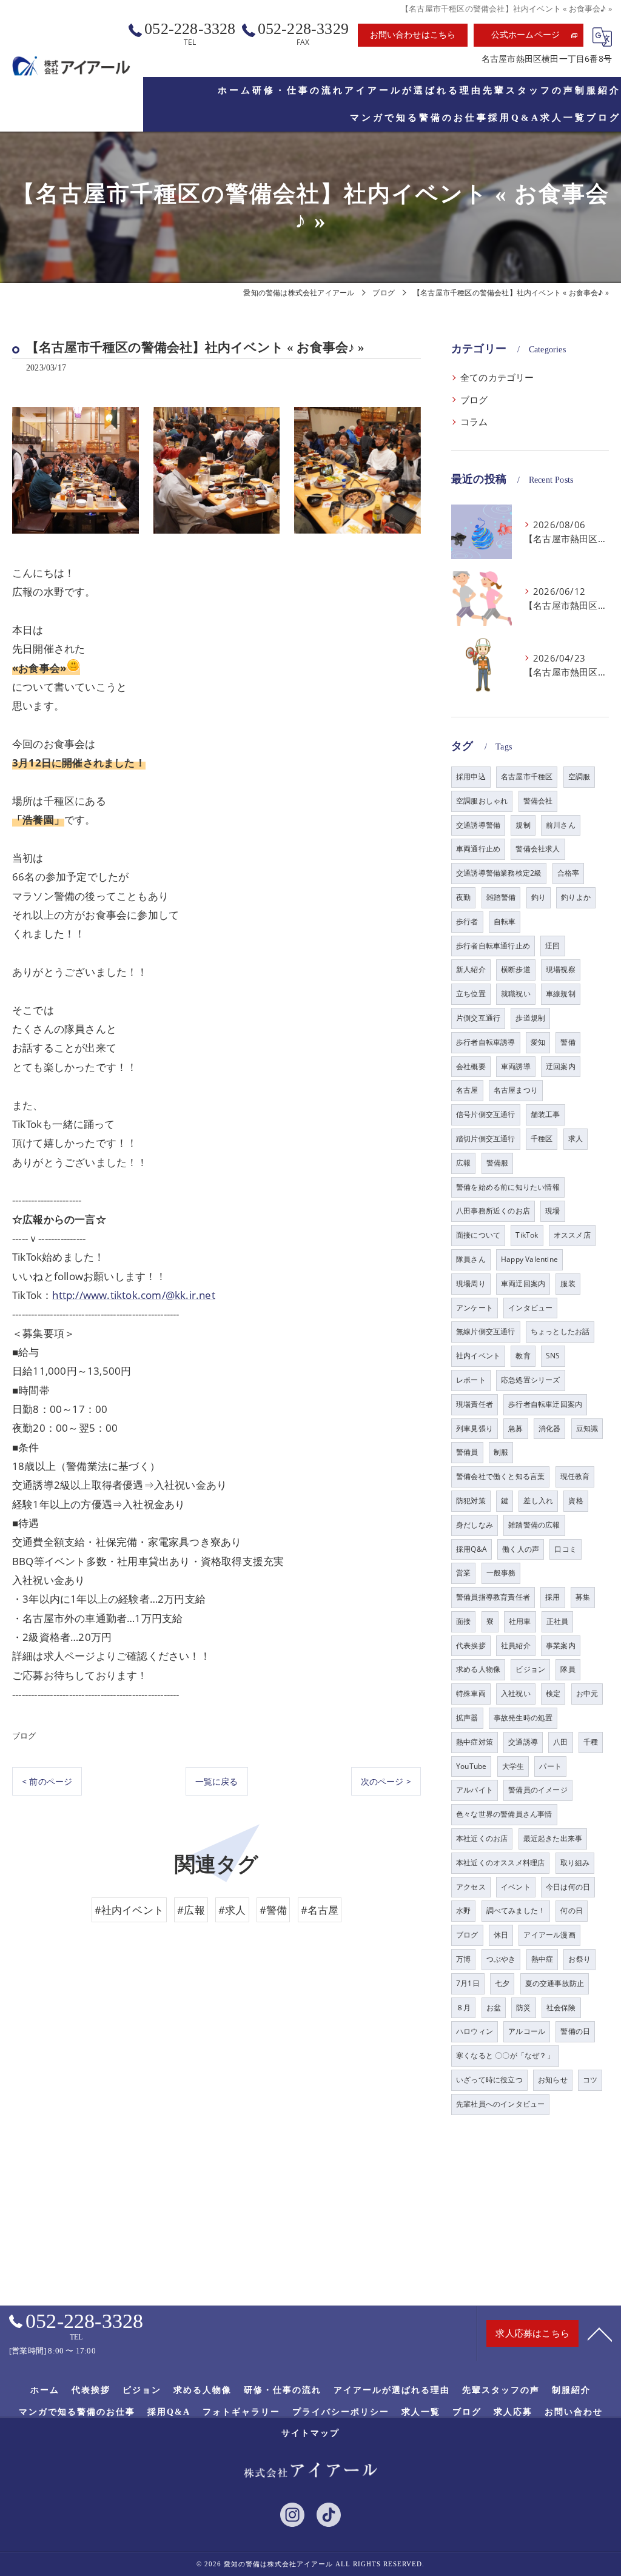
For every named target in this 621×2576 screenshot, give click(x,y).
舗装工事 (545, 1114)
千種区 (542, 1139)
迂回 (552, 946)
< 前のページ (47, 1781)
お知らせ (553, 2080)
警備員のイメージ (538, 1790)
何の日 (572, 1910)
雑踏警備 (501, 897)
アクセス (471, 1887)
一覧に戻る (217, 1781)
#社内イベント (129, 1910)
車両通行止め (478, 849)
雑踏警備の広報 (534, 1525)
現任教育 (575, 1476)
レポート (471, 1380)
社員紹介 (516, 1645)
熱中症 (542, 1959)
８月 (463, 2007)
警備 (568, 1042)
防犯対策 (471, 1501)
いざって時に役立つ (489, 2080)
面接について (478, 1235)
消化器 (550, 1428)
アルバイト (475, 1790)
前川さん (561, 825)
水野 (463, 1910)
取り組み (575, 1863)
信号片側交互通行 (486, 1114)
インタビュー (530, 1308)
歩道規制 (530, 1018)
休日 (501, 1935)
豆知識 (587, 1428)
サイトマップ (310, 2433)
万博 (463, 1959)
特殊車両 (471, 1693)
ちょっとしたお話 (560, 1331)
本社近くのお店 (482, 1838)
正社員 (558, 1621)
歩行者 (467, 921)
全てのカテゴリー (497, 377)
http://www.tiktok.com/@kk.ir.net (133, 1295)
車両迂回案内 (523, 1283)
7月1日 (468, 1983)
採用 (552, 1597)
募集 (583, 1597)
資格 (576, 1501)
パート (550, 1766)
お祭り (579, 1959)
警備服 (498, 1163)
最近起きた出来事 (553, 1838)
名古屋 (467, 1090)
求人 (576, 1139)
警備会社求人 (538, 849)
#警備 (274, 1910)
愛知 (538, 1042)
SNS (553, 1356)
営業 (463, 1573)
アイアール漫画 (549, 1935)
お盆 (494, 2007)
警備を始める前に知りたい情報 (508, 1187)
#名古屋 (320, 1910)
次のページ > (386, 1781)
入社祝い (516, 1693)
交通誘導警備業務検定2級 (499, 873)
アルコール (527, 2031)
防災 (523, 2007)
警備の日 (575, 2031)
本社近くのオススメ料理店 (500, 1863)
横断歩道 (516, 969)
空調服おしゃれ (482, 801)
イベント (516, 1887)
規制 (523, 825)
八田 (560, 1742)
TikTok (527, 1235)
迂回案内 (561, 1066)
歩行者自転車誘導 (486, 1042)
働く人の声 (521, 1549)
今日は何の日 (568, 1887)
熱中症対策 (475, 1742)
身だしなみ (475, 1525)
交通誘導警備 (478, 825)
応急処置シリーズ (531, 1380)
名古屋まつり (516, 1090)
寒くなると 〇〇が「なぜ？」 (505, 2055)
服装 (568, 1283)
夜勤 (463, 897)
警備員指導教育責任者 (493, 1597)
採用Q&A (472, 1549)
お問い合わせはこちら (413, 35)
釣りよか (576, 897)
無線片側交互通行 (486, 1331)
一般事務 (501, 1573)
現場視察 (561, 969)
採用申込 (471, 776)
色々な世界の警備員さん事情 (504, 1814)
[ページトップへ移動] (600, 2333)
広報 (463, 1163)
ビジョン (530, 1669)
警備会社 (538, 801)
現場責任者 (475, 1404)
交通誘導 (523, 1742)
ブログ (24, 1736)
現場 (552, 1211)
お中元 (587, 1693)
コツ (590, 2080)
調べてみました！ (516, 1910)
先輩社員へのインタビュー (500, 2104)
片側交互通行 (478, 1018)
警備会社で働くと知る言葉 (500, 1476)
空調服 (579, 776)
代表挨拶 (471, 1645)
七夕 (502, 1983)
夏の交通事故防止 (555, 1983)
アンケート (475, 1308)
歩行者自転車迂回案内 (545, 1404)
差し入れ (538, 1501)
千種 (591, 1742)
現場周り (471, 1283)
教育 (523, 1356)
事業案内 (561, 1645)
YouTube (471, 1766)
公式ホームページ (526, 35)
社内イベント (478, 1356)
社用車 (520, 1621)
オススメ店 (572, 1235)
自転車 (505, 921)
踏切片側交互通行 (486, 1139)
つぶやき (501, 1959)
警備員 (467, 1452)
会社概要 (471, 1066)
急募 (515, 1428)
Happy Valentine (529, 1259)
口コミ (566, 1549)
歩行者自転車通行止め (493, 946)
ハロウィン (475, 2031)
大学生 (513, 1766)
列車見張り (475, 1428)
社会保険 (561, 2007)
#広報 (191, 1910)
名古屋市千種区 (527, 776)
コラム (474, 422)
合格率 (569, 873)
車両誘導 (516, 1066)
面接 (463, 1621)
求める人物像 (478, 1669)
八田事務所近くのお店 (493, 1211)
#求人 (232, 1910)
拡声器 (467, 1718)
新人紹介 (471, 969)
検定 (553, 1693)
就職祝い (516, 994)
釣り (539, 897)
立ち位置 (471, 994)
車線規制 (561, 994)
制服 (501, 1452)
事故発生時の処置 (523, 1718)
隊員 (568, 1669)
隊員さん (471, 1259)
